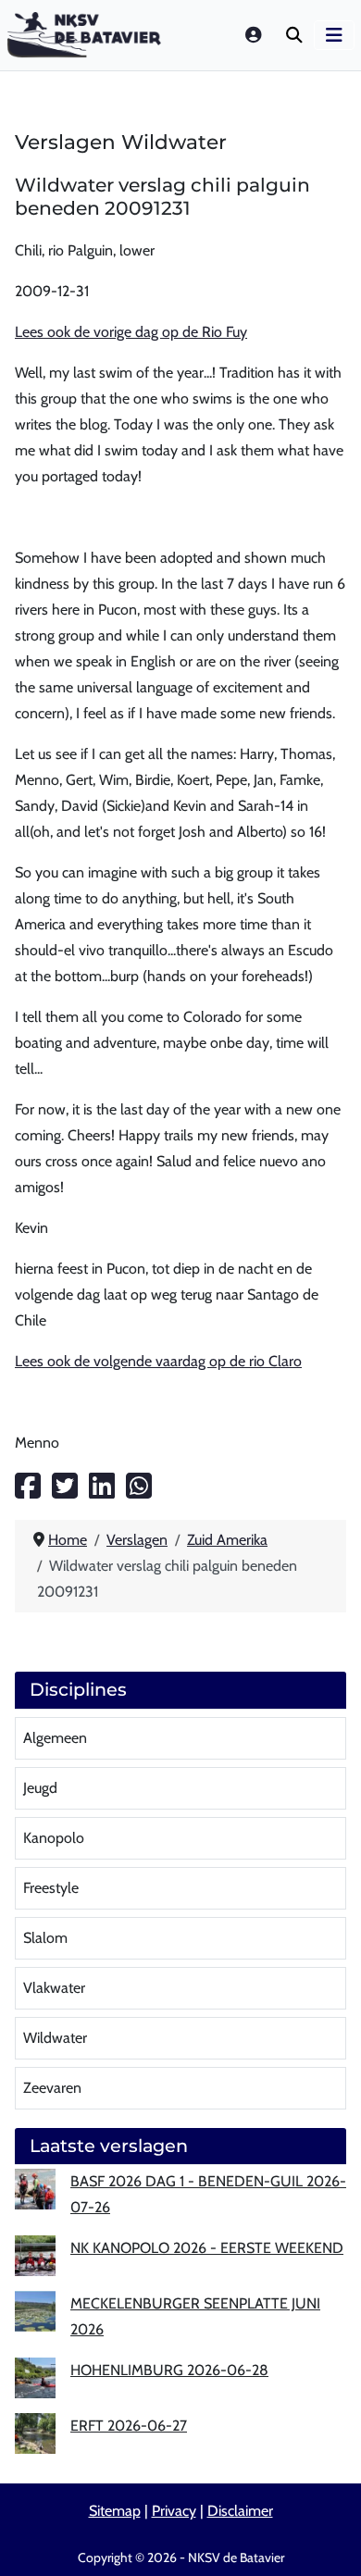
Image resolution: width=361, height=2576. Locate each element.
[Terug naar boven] (329, 2540)
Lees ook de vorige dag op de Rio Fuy (131, 332)
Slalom (45, 1938)
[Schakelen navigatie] (334, 35)
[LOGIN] (255, 35)
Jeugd (40, 1788)
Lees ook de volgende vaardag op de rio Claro (158, 1361)
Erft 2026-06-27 (129, 2426)
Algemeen (55, 1738)
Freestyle (51, 1888)
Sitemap (115, 2511)
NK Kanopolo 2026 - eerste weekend (207, 2248)
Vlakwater (54, 1988)
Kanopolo (54, 1838)
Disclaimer (240, 2511)
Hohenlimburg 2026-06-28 (169, 2370)
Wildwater (55, 2038)
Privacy (174, 2511)
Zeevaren (52, 2088)
